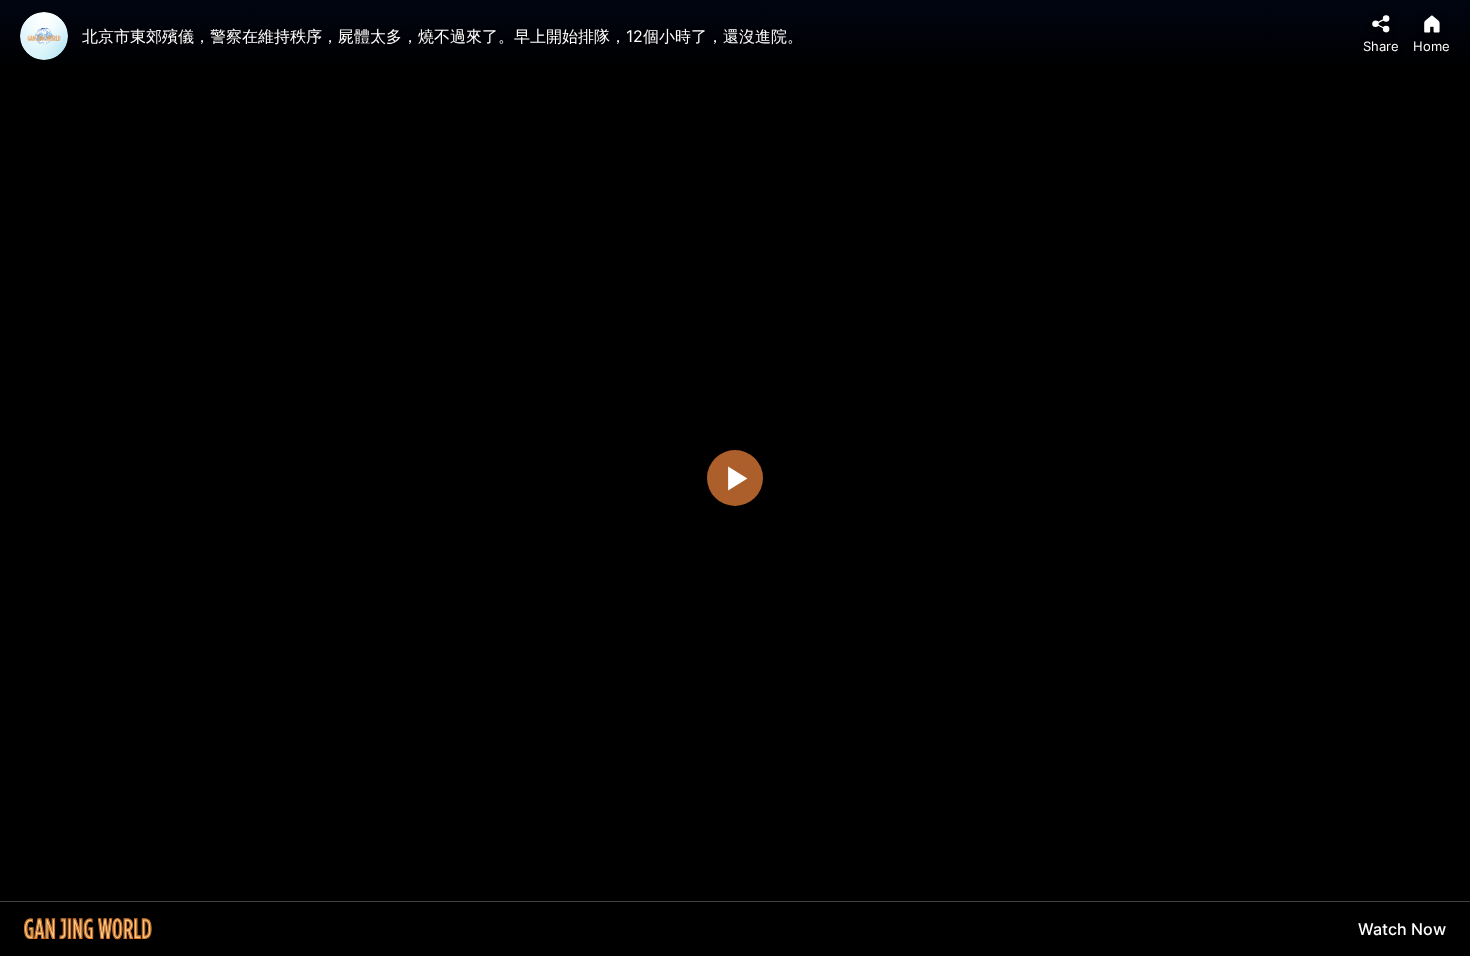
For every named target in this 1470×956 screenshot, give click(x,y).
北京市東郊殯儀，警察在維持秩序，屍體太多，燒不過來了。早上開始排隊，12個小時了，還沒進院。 (442, 36)
